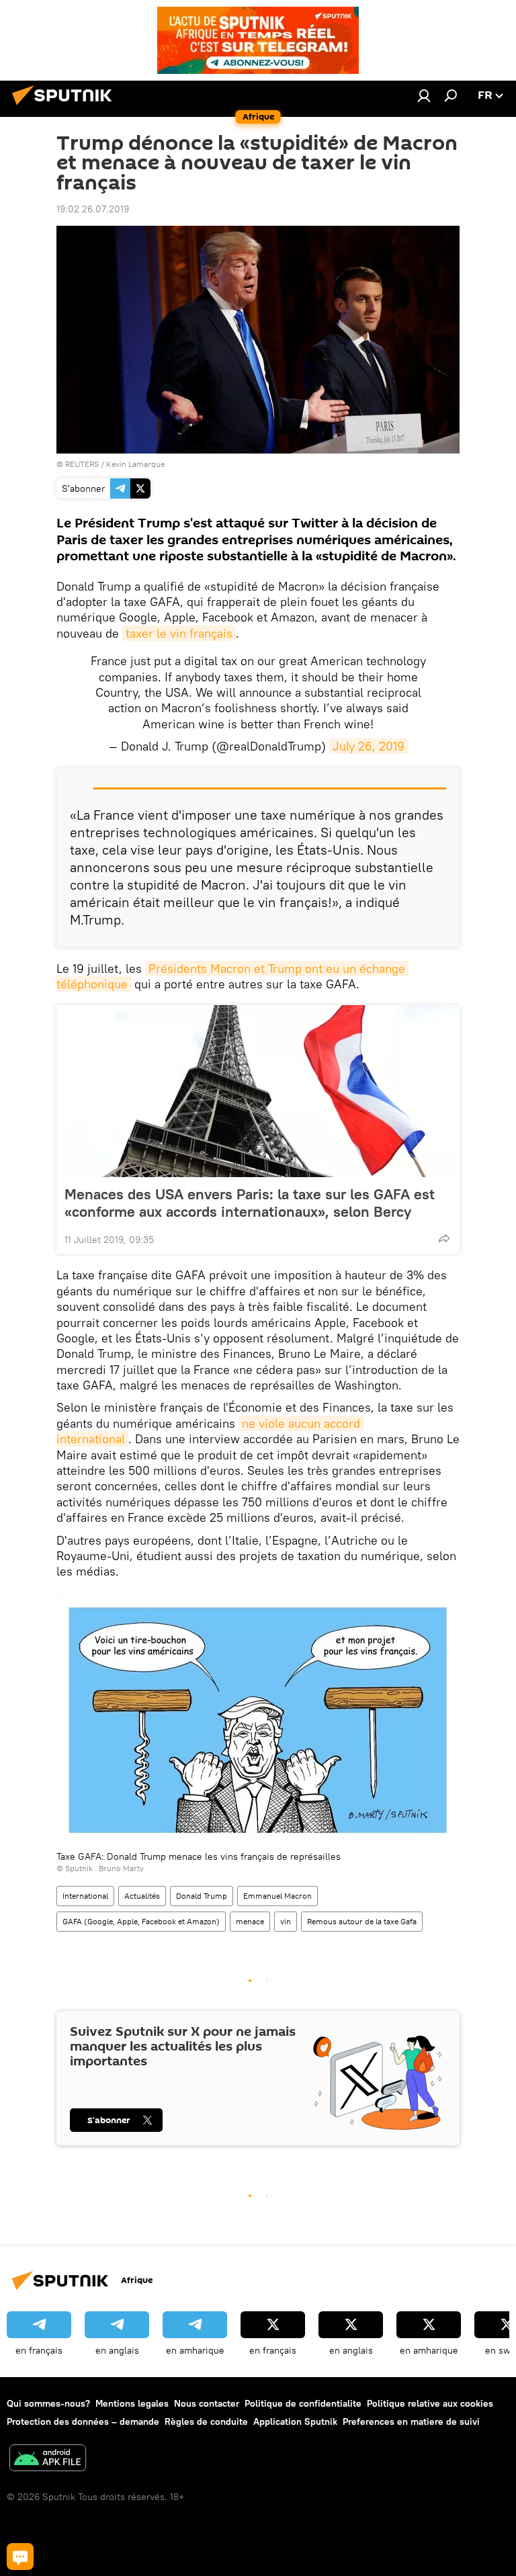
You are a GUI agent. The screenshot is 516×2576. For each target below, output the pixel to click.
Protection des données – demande (83, 2421)
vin (286, 1921)
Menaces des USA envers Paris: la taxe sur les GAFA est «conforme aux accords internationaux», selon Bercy (250, 1203)
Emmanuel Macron (277, 1896)
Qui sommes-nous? (48, 2403)
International (85, 1896)
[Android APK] (48, 2459)
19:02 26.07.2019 (93, 209)
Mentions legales (132, 2403)
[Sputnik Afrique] (66, 107)
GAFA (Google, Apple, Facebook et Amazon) (141, 1921)
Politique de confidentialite (303, 2403)
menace (250, 1921)
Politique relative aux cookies (430, 2403)
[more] (444, 1238)
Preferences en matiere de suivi (411, 2421)
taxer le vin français (179, 633)
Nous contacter (207, 2403)
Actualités (142, 1896)
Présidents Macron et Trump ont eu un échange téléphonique (232, 976)
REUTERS (82, 464)
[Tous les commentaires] (20, 2557)
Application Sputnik (295, 2421)
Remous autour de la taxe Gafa (362, 1921)
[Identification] (424, 95)
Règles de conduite (206, 2421)
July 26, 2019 (369, 746)
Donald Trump (202, 1896)
